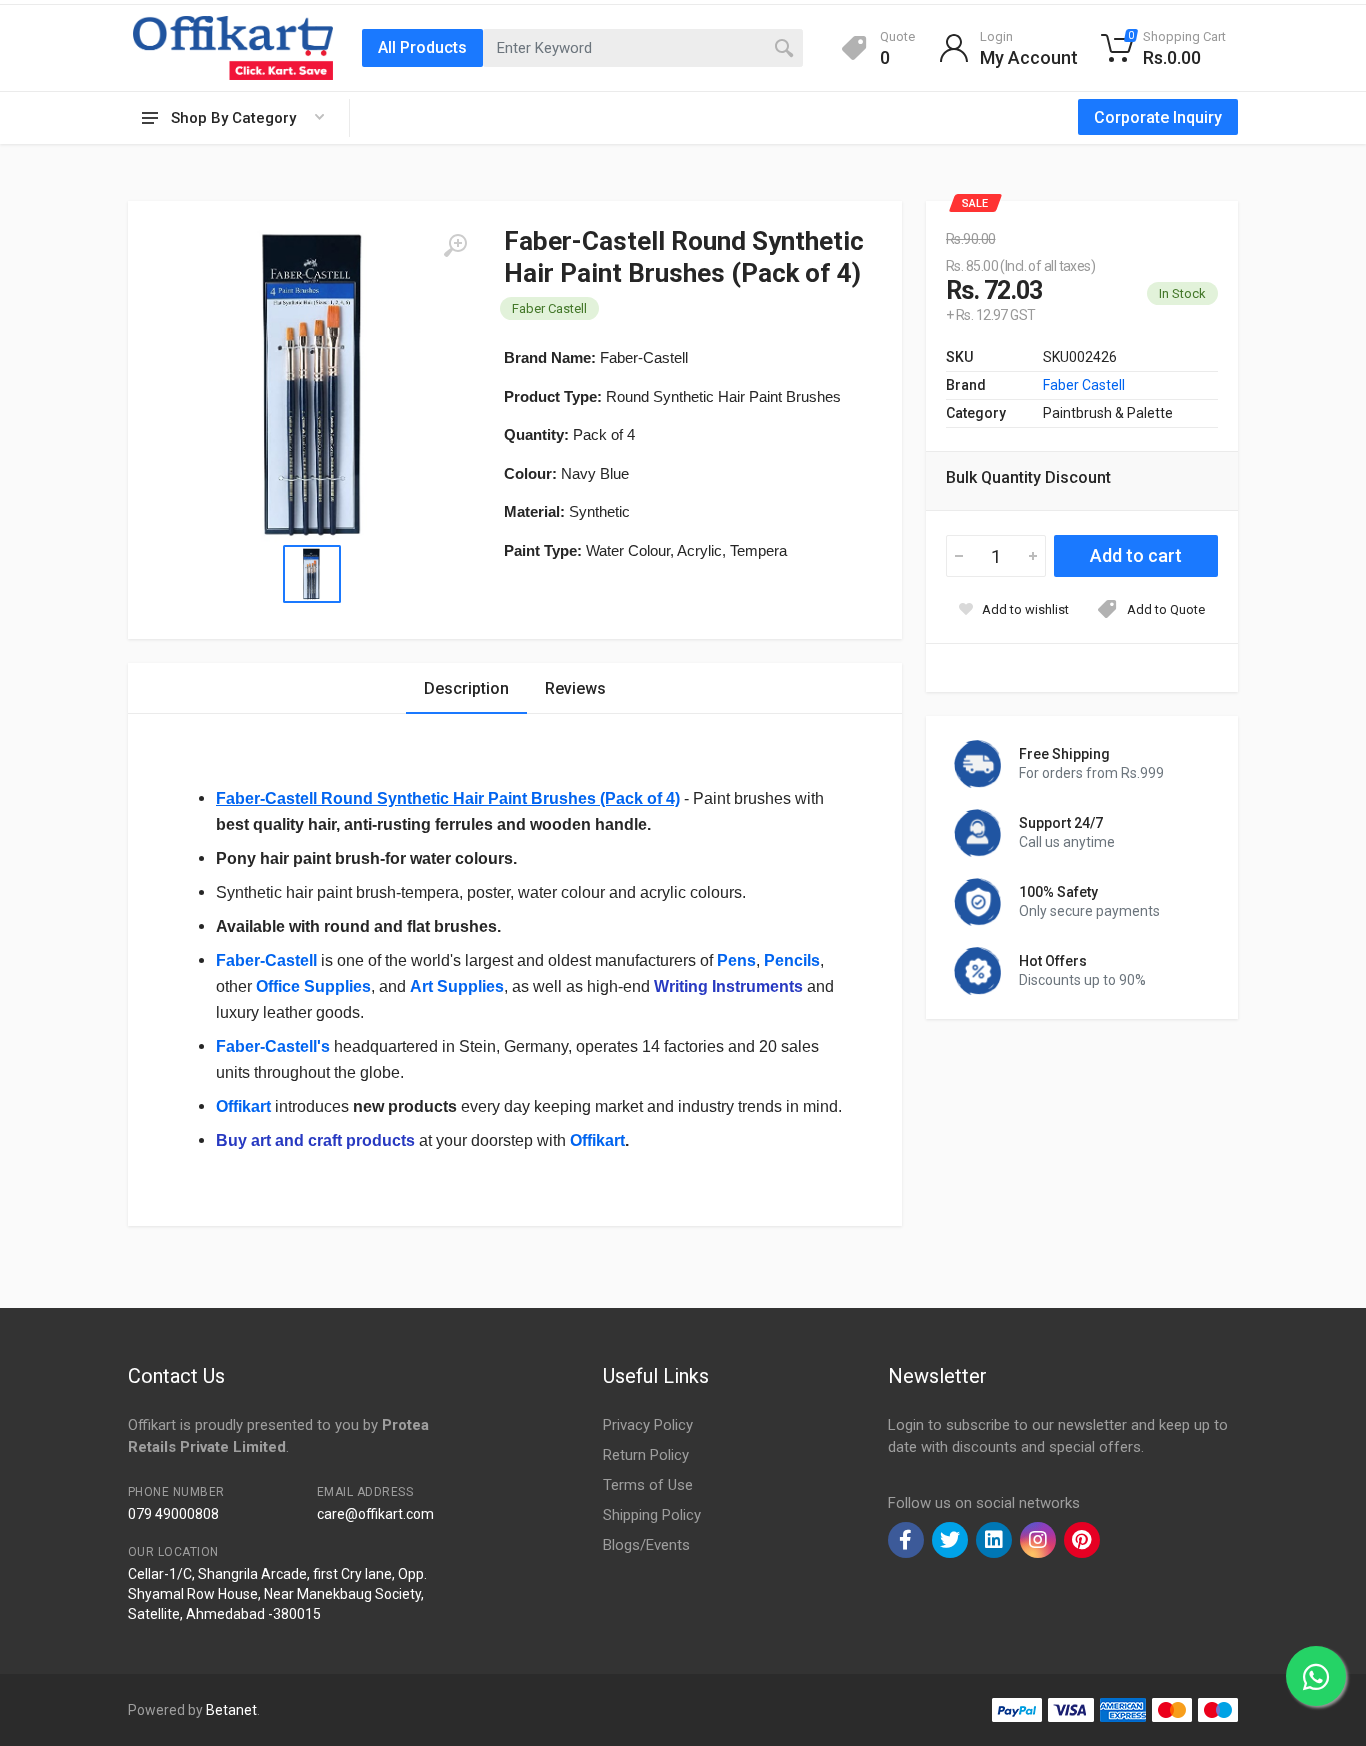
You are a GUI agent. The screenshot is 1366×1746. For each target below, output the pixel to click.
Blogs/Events (646, 1545)
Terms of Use (648, 1485)
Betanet (231, 1710)
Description (466, 688)
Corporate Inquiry (1158, 117)
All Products (422, 47)
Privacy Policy (648, 1425)
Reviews (575, 688)
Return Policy (646, 1455)
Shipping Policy (652, 1515)
